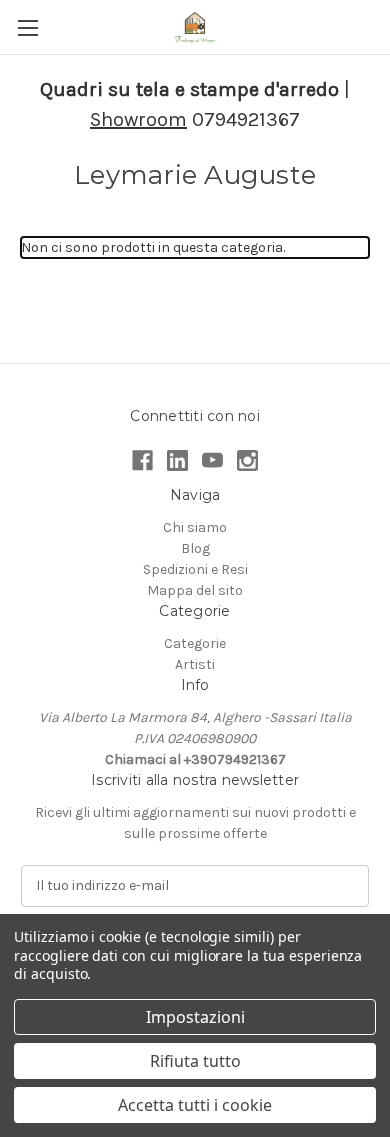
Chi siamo (195, 527)
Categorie (195, 643)
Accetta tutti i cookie (195, 1105)
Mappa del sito (195, 590)
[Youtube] (212, 460)
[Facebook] (142, 460)
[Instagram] (247, 460)
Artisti (195, 664)
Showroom (138, 119)
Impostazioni (195, 1017)
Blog (195, 548)
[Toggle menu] (27, 27)
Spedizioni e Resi (195, 569)
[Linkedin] (177, 460)
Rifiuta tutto (195, 1061)
